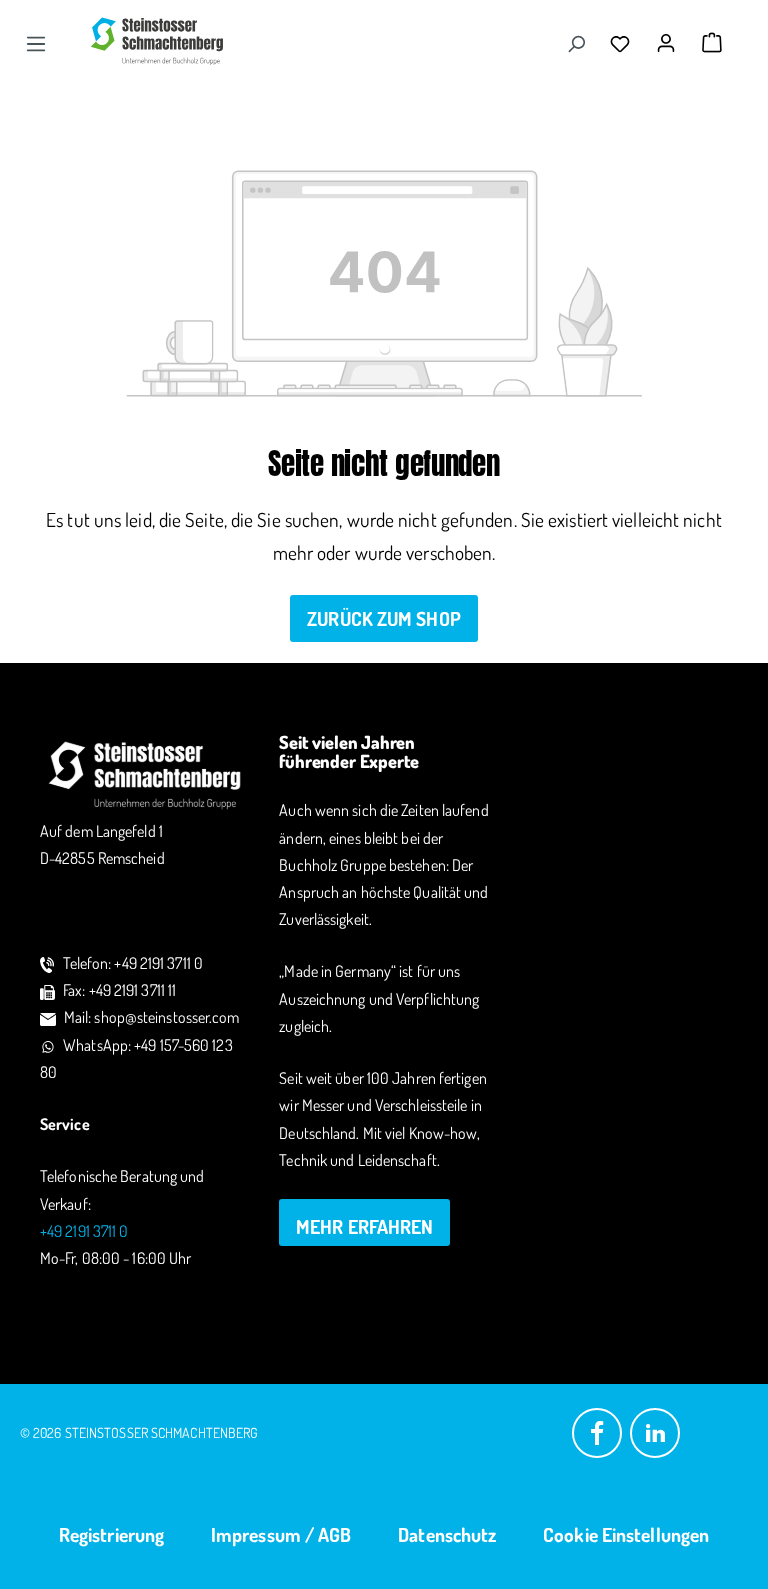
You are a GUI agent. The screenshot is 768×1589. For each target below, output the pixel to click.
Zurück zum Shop (384, 618)
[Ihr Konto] (671, 37)
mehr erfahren (364, 1226)
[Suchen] (576, 43)
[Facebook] (597, 1431)
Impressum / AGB (281, 1534)
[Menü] (36, 43)
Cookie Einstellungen (626, 1534)
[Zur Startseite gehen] (158, 40)
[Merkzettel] (625, 43)
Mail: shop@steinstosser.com (152, 1017)
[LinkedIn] (655, 1431)
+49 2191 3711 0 (84, 1231)
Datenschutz (447, 1534)
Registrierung (111, 1534)
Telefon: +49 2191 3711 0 (133, 963)
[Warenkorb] (712, 43)
